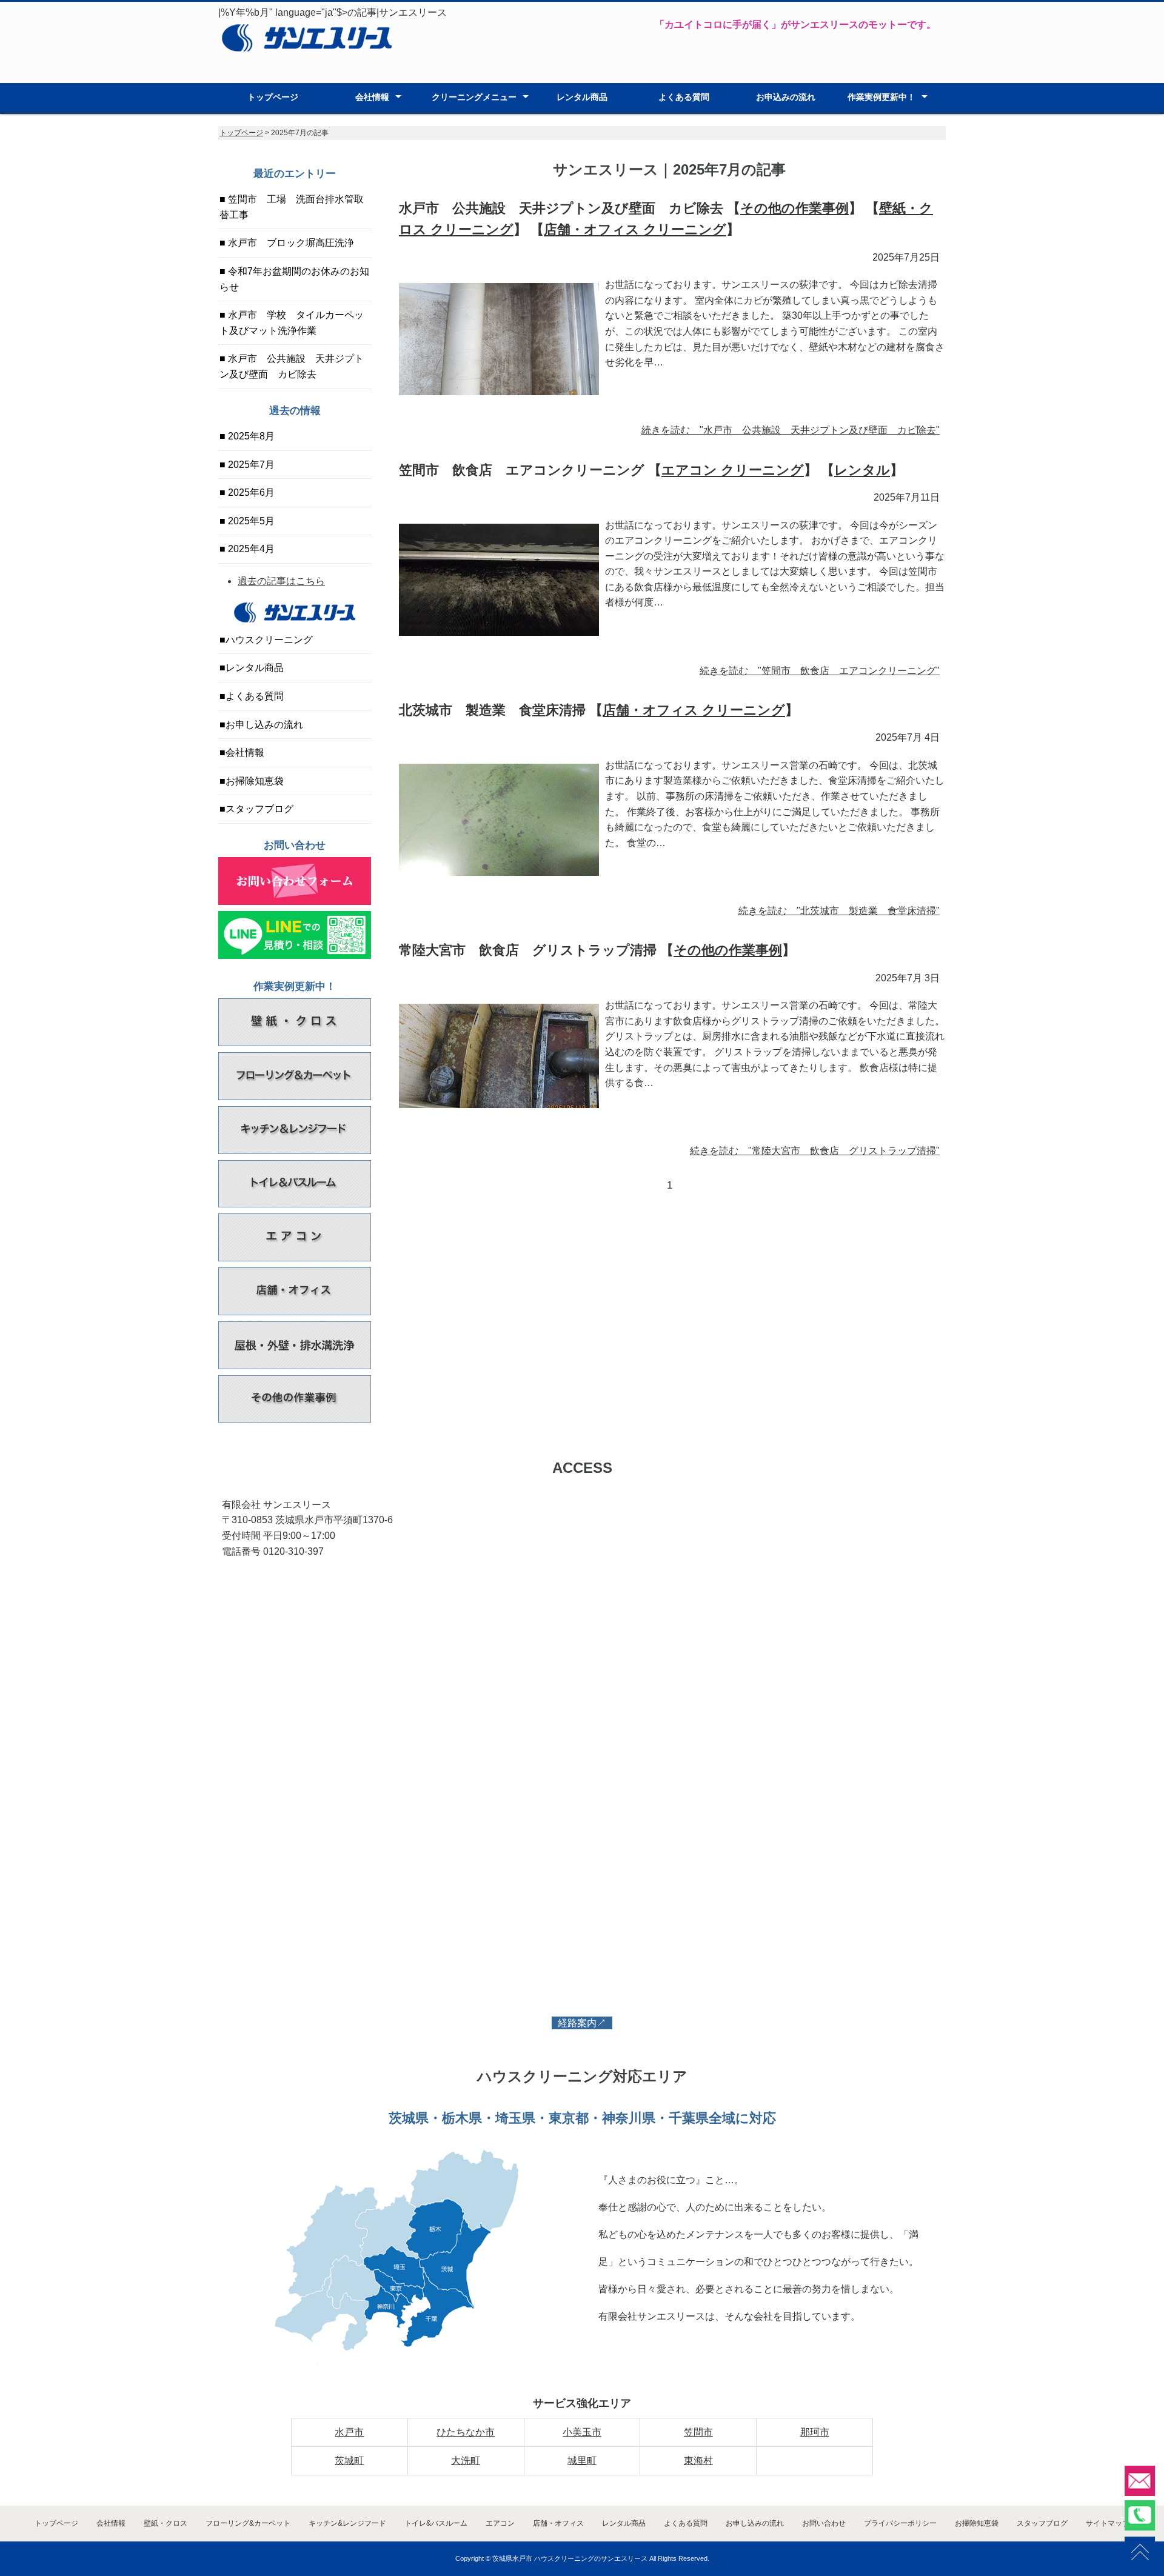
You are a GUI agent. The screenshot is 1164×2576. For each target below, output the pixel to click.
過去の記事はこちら (281, 581)
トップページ (273, 97)
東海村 (698, 2461)
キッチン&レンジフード (347, 2523)
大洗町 (466, 2461)
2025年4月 (250, 549)
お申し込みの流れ (264, 725)
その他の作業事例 (794, 208)
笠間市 (698, 2432)
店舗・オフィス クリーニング (635, 229)
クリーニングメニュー (474, 97)
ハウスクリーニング (269, 640)
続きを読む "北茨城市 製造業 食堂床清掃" (839, 911)
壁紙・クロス (166, 2523)
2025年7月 (250, 465)
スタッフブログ (259, 809)
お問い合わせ (824, 2523)
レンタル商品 (582, 97)
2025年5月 (250, 521)
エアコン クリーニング (733, 470)
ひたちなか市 (466, 2432)
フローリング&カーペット (248, 2523)
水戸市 (349, 2432)
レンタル (862, 470)
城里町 (582, 2461)
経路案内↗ (582, 2023)
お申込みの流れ (786, 97)
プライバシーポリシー (900, 2523)
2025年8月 (250, 436)
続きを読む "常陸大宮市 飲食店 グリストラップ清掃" (815, 1151)
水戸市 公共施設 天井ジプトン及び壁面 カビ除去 (292, 366)
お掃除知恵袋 (255, 781)
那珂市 (815, 2432)
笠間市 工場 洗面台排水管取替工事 (292, 207)
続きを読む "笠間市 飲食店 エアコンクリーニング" (820, 671)
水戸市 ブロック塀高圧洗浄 (290, 243)
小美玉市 (582, 2432)
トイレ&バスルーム (436, 2523)
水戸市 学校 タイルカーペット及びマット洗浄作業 (292, 323)
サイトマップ (1108, 2523)
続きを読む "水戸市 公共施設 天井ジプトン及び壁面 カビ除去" (791, 430)
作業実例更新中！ (881, 97)
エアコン (500, 2523)
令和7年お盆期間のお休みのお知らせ (294, 279)
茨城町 (349, 2461)
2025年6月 (250, 492)
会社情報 (372, 97)
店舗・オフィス (558, 2523)
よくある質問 (684, 97)
